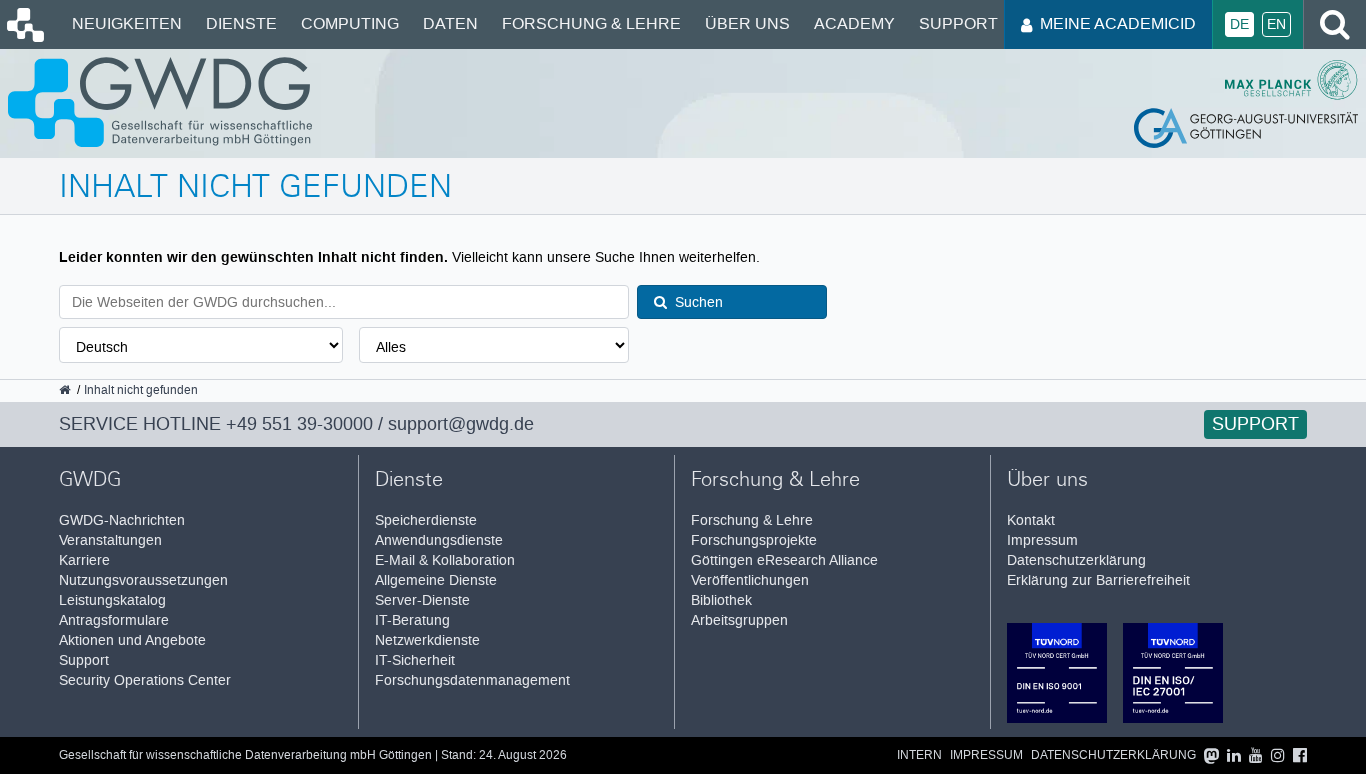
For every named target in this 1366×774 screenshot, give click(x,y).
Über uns (747, 23)
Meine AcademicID (1118, 23)
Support (958, 23)
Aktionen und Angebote (132, 640)
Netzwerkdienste (427, 640)
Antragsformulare (114, 620)
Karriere (84, 560)
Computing (350, 23)
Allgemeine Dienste (436, 580)
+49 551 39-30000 (299, 424)
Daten (450, 23)
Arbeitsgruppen (739, 620)
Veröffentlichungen (750, 580)
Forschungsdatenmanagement (472, 680)
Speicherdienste (426, 520)
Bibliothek (721, 600)
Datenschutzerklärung (1076, 560)
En (1276, 24)
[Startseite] (24, 37)
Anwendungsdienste (439, 540)
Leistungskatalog (112, 600)
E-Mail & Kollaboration (445, 560)
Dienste (241, 23)
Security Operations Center (145, 680)
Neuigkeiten (127, 23)
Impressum (1042, 540)
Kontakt (1031, 520)
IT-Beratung (412, 620)
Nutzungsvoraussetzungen (143, 580)
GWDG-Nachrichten (122, 520)
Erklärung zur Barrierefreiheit (1098, 580)
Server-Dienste (422, 600)
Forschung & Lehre (591, 23)
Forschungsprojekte (754, 540)
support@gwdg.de (461, 424)
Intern (919, 755)
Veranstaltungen (110, 540)
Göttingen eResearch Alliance (784, 560)
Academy (854, 23)
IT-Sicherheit (415, 660)
